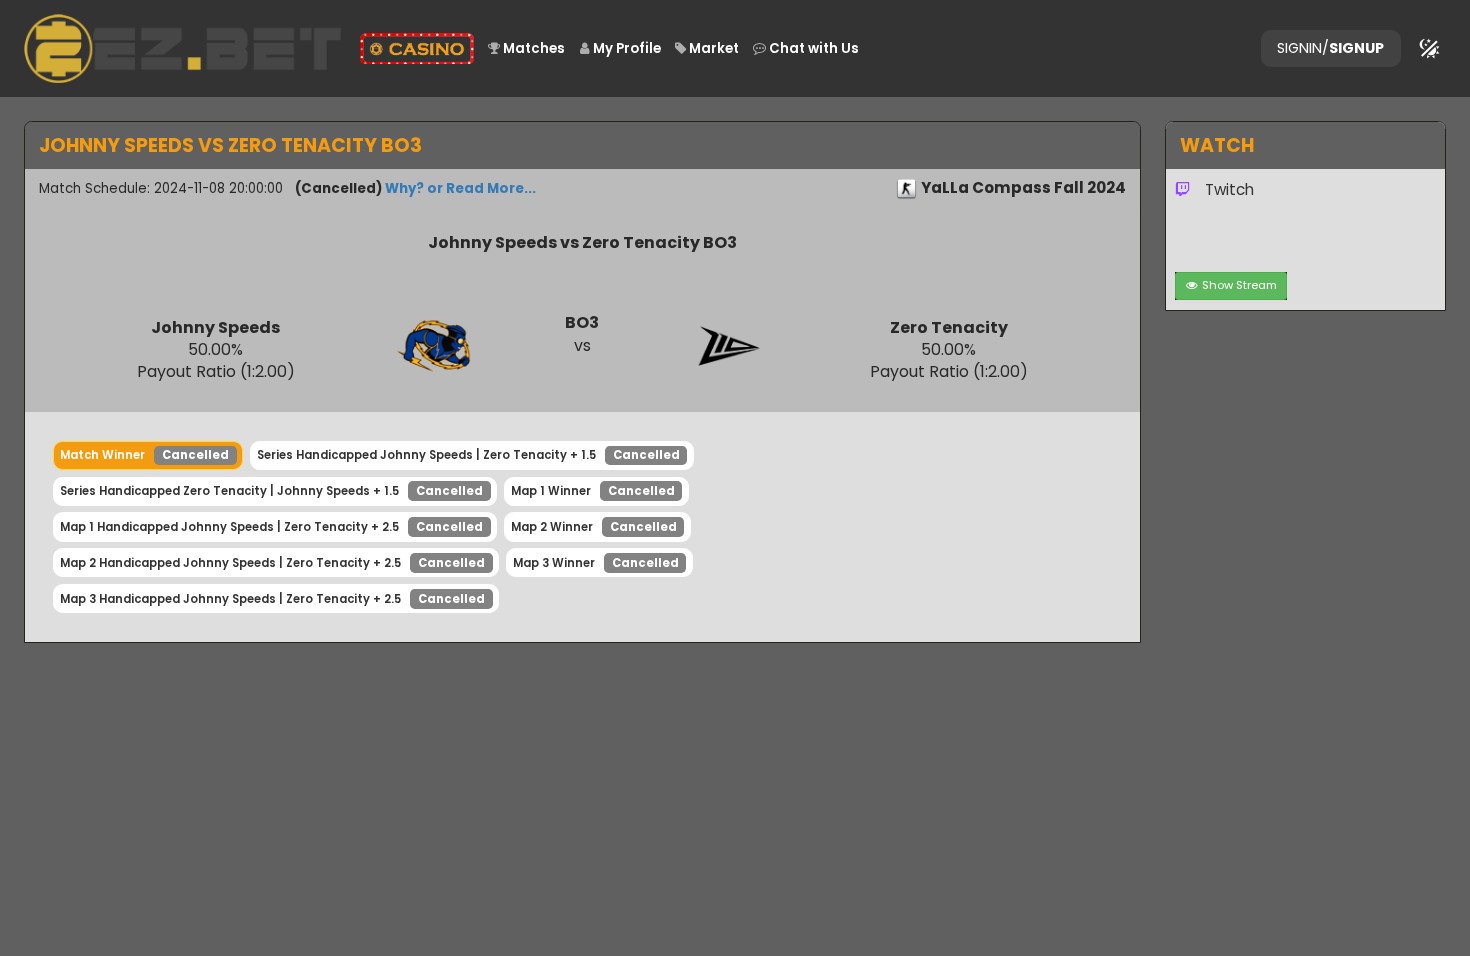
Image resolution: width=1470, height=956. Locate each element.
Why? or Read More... (460, 188)
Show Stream (1239, 285)
